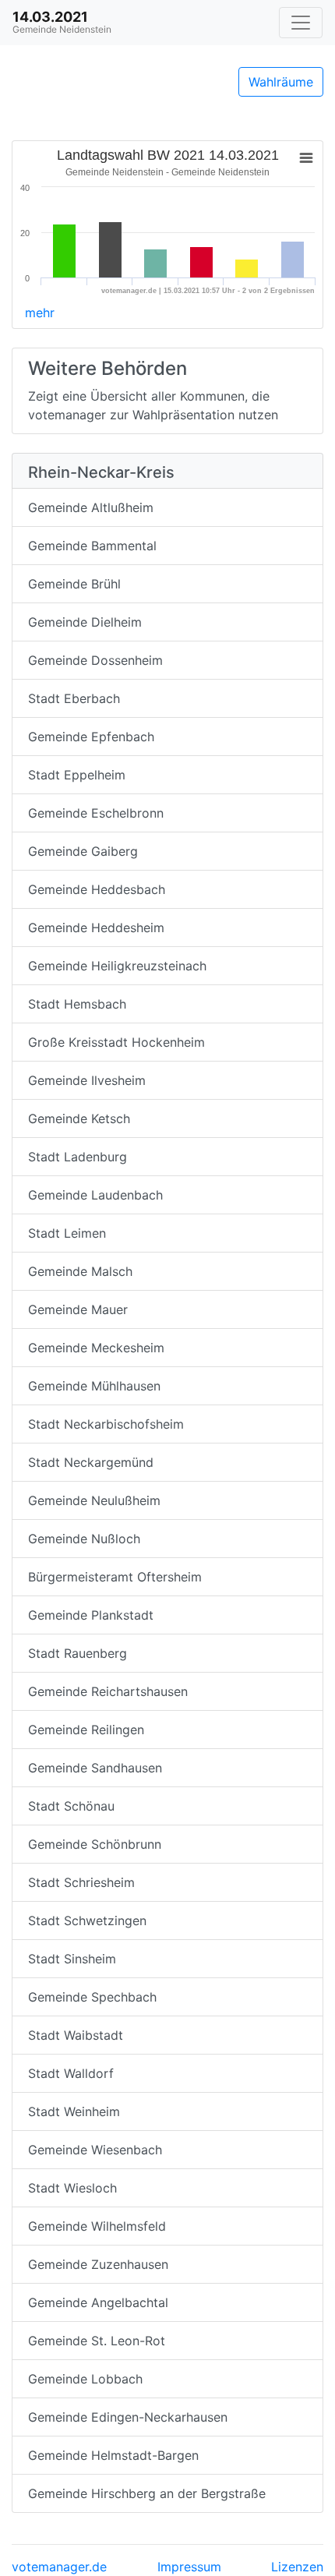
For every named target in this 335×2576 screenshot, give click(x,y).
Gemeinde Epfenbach (91, 737)
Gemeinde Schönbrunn (95, 1844)
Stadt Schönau (71, 1806)
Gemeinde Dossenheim (95, 660)
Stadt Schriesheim (81, 1882)
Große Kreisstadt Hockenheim (116, 1042)
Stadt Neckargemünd (91, 1462)
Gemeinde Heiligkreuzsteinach (117, 966)
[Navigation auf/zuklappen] (301, 23)
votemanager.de (59, 2567)
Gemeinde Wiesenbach (95, 2150)
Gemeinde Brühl (74, 584)
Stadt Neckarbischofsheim (106, 1424)
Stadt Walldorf (71, 2073)
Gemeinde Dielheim (85, 622)
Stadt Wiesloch (72, 2188)
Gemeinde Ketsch (79, 1118)
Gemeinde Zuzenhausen (98, 2264)
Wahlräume (281, 82)
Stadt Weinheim (74, 2111)
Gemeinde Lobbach (85, 2379)
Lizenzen (297, 2567)
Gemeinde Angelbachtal (98, 2302)
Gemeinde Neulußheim (94, 1500)
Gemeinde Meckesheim (96, 1348)
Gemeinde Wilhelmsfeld (97, 2226)
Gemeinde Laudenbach (95, 1195)
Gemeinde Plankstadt (91, 1615)
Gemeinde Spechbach (92, 1997)
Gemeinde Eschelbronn (96, 813)
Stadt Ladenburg (78, 1157)
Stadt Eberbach (74, 698)
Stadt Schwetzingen (87, 1921)
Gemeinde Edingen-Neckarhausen (128, 2417)
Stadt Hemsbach (77, 1004)
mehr (40, 313)
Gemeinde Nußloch (84, 1539)
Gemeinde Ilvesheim (87, 1080)
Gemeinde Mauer (78, 1309)
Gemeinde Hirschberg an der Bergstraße (147, 2493)
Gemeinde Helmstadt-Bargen (113, 2455)
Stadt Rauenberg (78, 1653)
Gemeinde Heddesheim (96, 928)
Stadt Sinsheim (72, 1959)
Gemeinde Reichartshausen (108, 1691)
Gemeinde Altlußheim (91, 507)
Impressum (189, 2567)
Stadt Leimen (67, 1233)
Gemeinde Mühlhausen (94, 1386)
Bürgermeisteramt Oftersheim (115, 1577)
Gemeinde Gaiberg (83, 851)
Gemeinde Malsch (80, 1271)
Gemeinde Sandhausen (95, 1768)
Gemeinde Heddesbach (97, 889)
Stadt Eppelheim (77, 775)
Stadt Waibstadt (76, 2035)
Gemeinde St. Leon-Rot (97, 2341)
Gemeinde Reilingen (86, 1730)
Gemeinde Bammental (92, 546)
